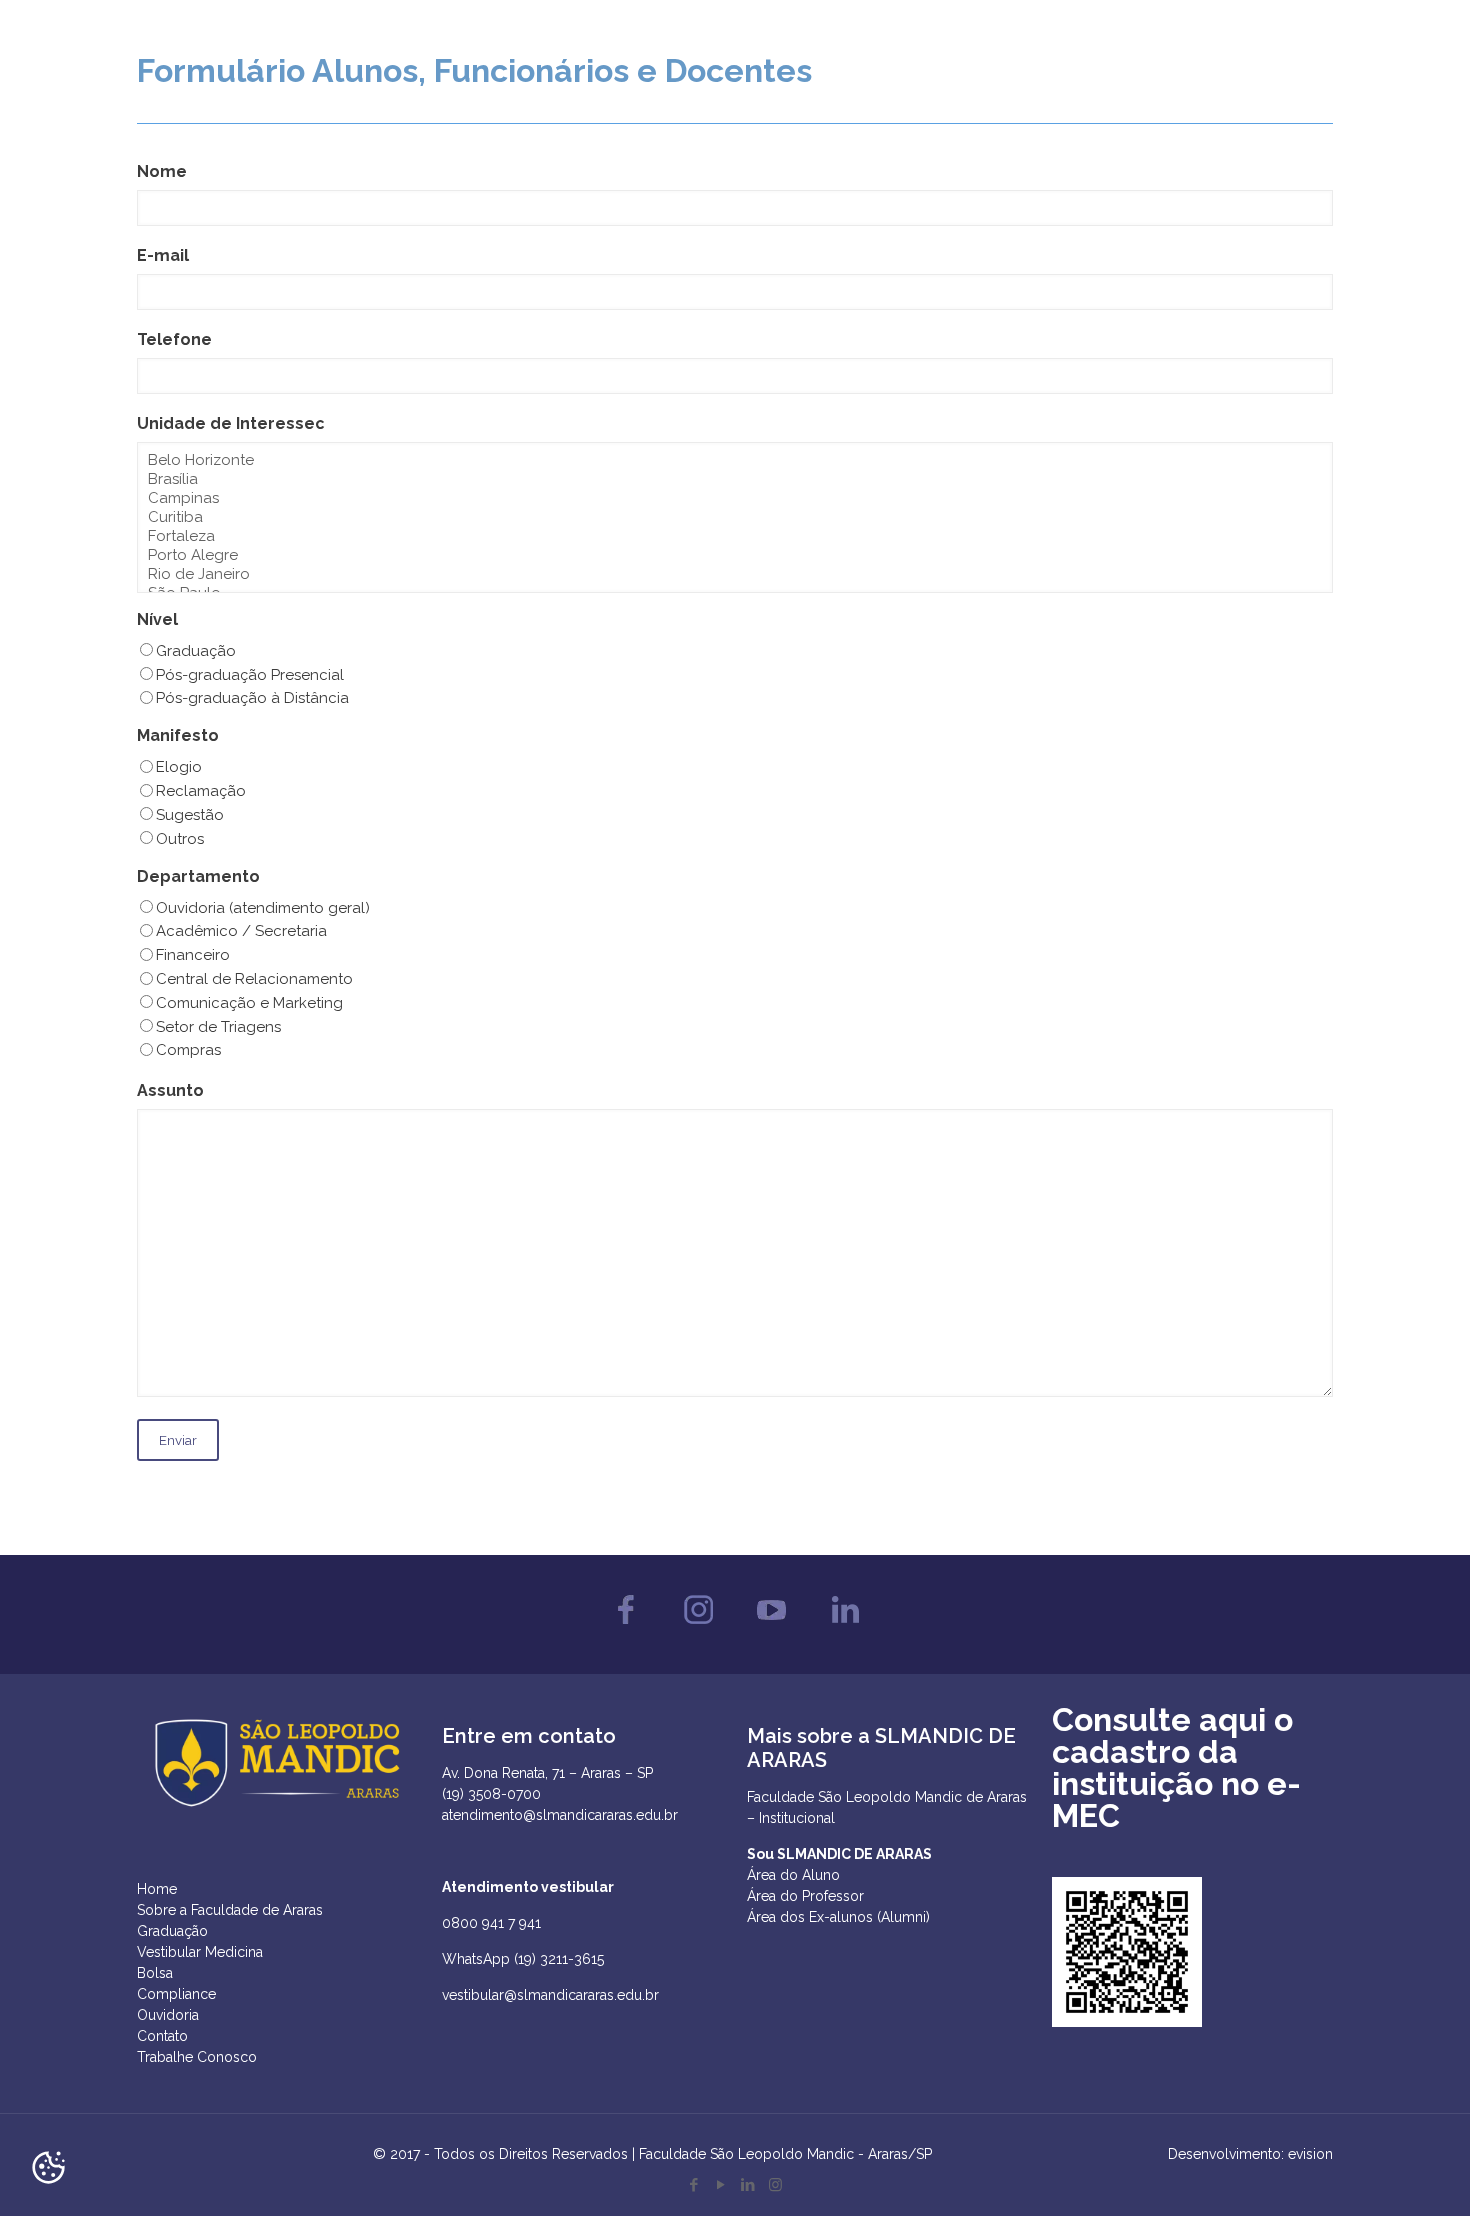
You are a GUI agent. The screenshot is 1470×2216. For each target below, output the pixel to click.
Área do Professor (805, 1896)
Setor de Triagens (218, 1027)
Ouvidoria (168, 2015)
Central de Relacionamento (254, 979)
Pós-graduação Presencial (250, 675)
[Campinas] (735, 498)
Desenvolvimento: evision (1250, 2154)
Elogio (179, 767)
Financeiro (193, 955)
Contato (162, 2036)
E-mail (163, 255)
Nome (162, 171)
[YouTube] (721, 2185)
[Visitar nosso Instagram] (698, 1629)
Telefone (174, 339)
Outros (180, 839)
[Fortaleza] (735, 536)
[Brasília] (735, 479)
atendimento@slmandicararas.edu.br (560, 1815)
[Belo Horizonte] (735, 460)
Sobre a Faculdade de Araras (230, 1910)
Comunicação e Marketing (249, 1003)
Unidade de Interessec (231, 423)
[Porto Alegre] (735, 555)
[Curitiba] (735, 517)
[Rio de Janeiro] (735, 574)
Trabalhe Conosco (197, 2057)
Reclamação (201, 791)
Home (157, 1889)
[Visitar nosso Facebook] (625, 1629)
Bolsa (155, 1973)
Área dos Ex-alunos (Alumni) (838, 1917)
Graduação (196, 651)
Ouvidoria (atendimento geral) (263, 908)
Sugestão (190, 815)
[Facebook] (694, 2185)
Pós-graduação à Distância (252, 698)
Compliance (176, 1994)
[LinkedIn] (748, 2185)
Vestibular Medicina (200, 1952)
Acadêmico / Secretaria (241, 931)
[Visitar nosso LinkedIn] (844, 1629)
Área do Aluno (793, 1875)
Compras (188, 1050)
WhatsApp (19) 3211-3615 (523, 1959)
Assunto (170, 1090)
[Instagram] (775, 2185)
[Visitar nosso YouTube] (771, 1629)
